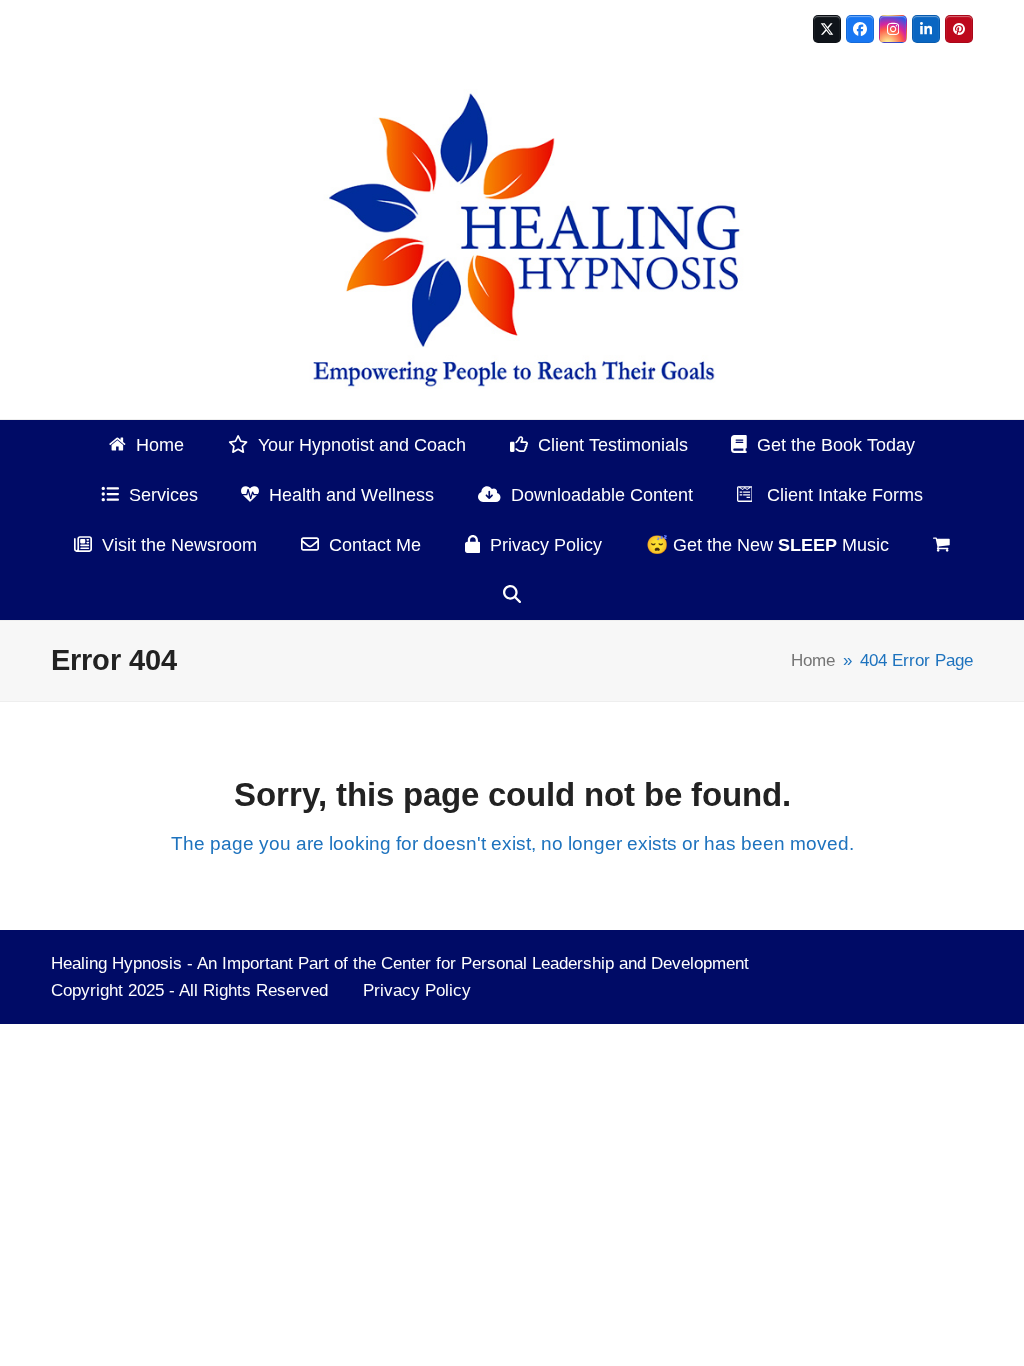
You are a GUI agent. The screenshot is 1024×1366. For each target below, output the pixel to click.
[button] (942, 545)
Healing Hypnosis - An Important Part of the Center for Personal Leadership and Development (400, 963)
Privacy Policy (417, 990)
